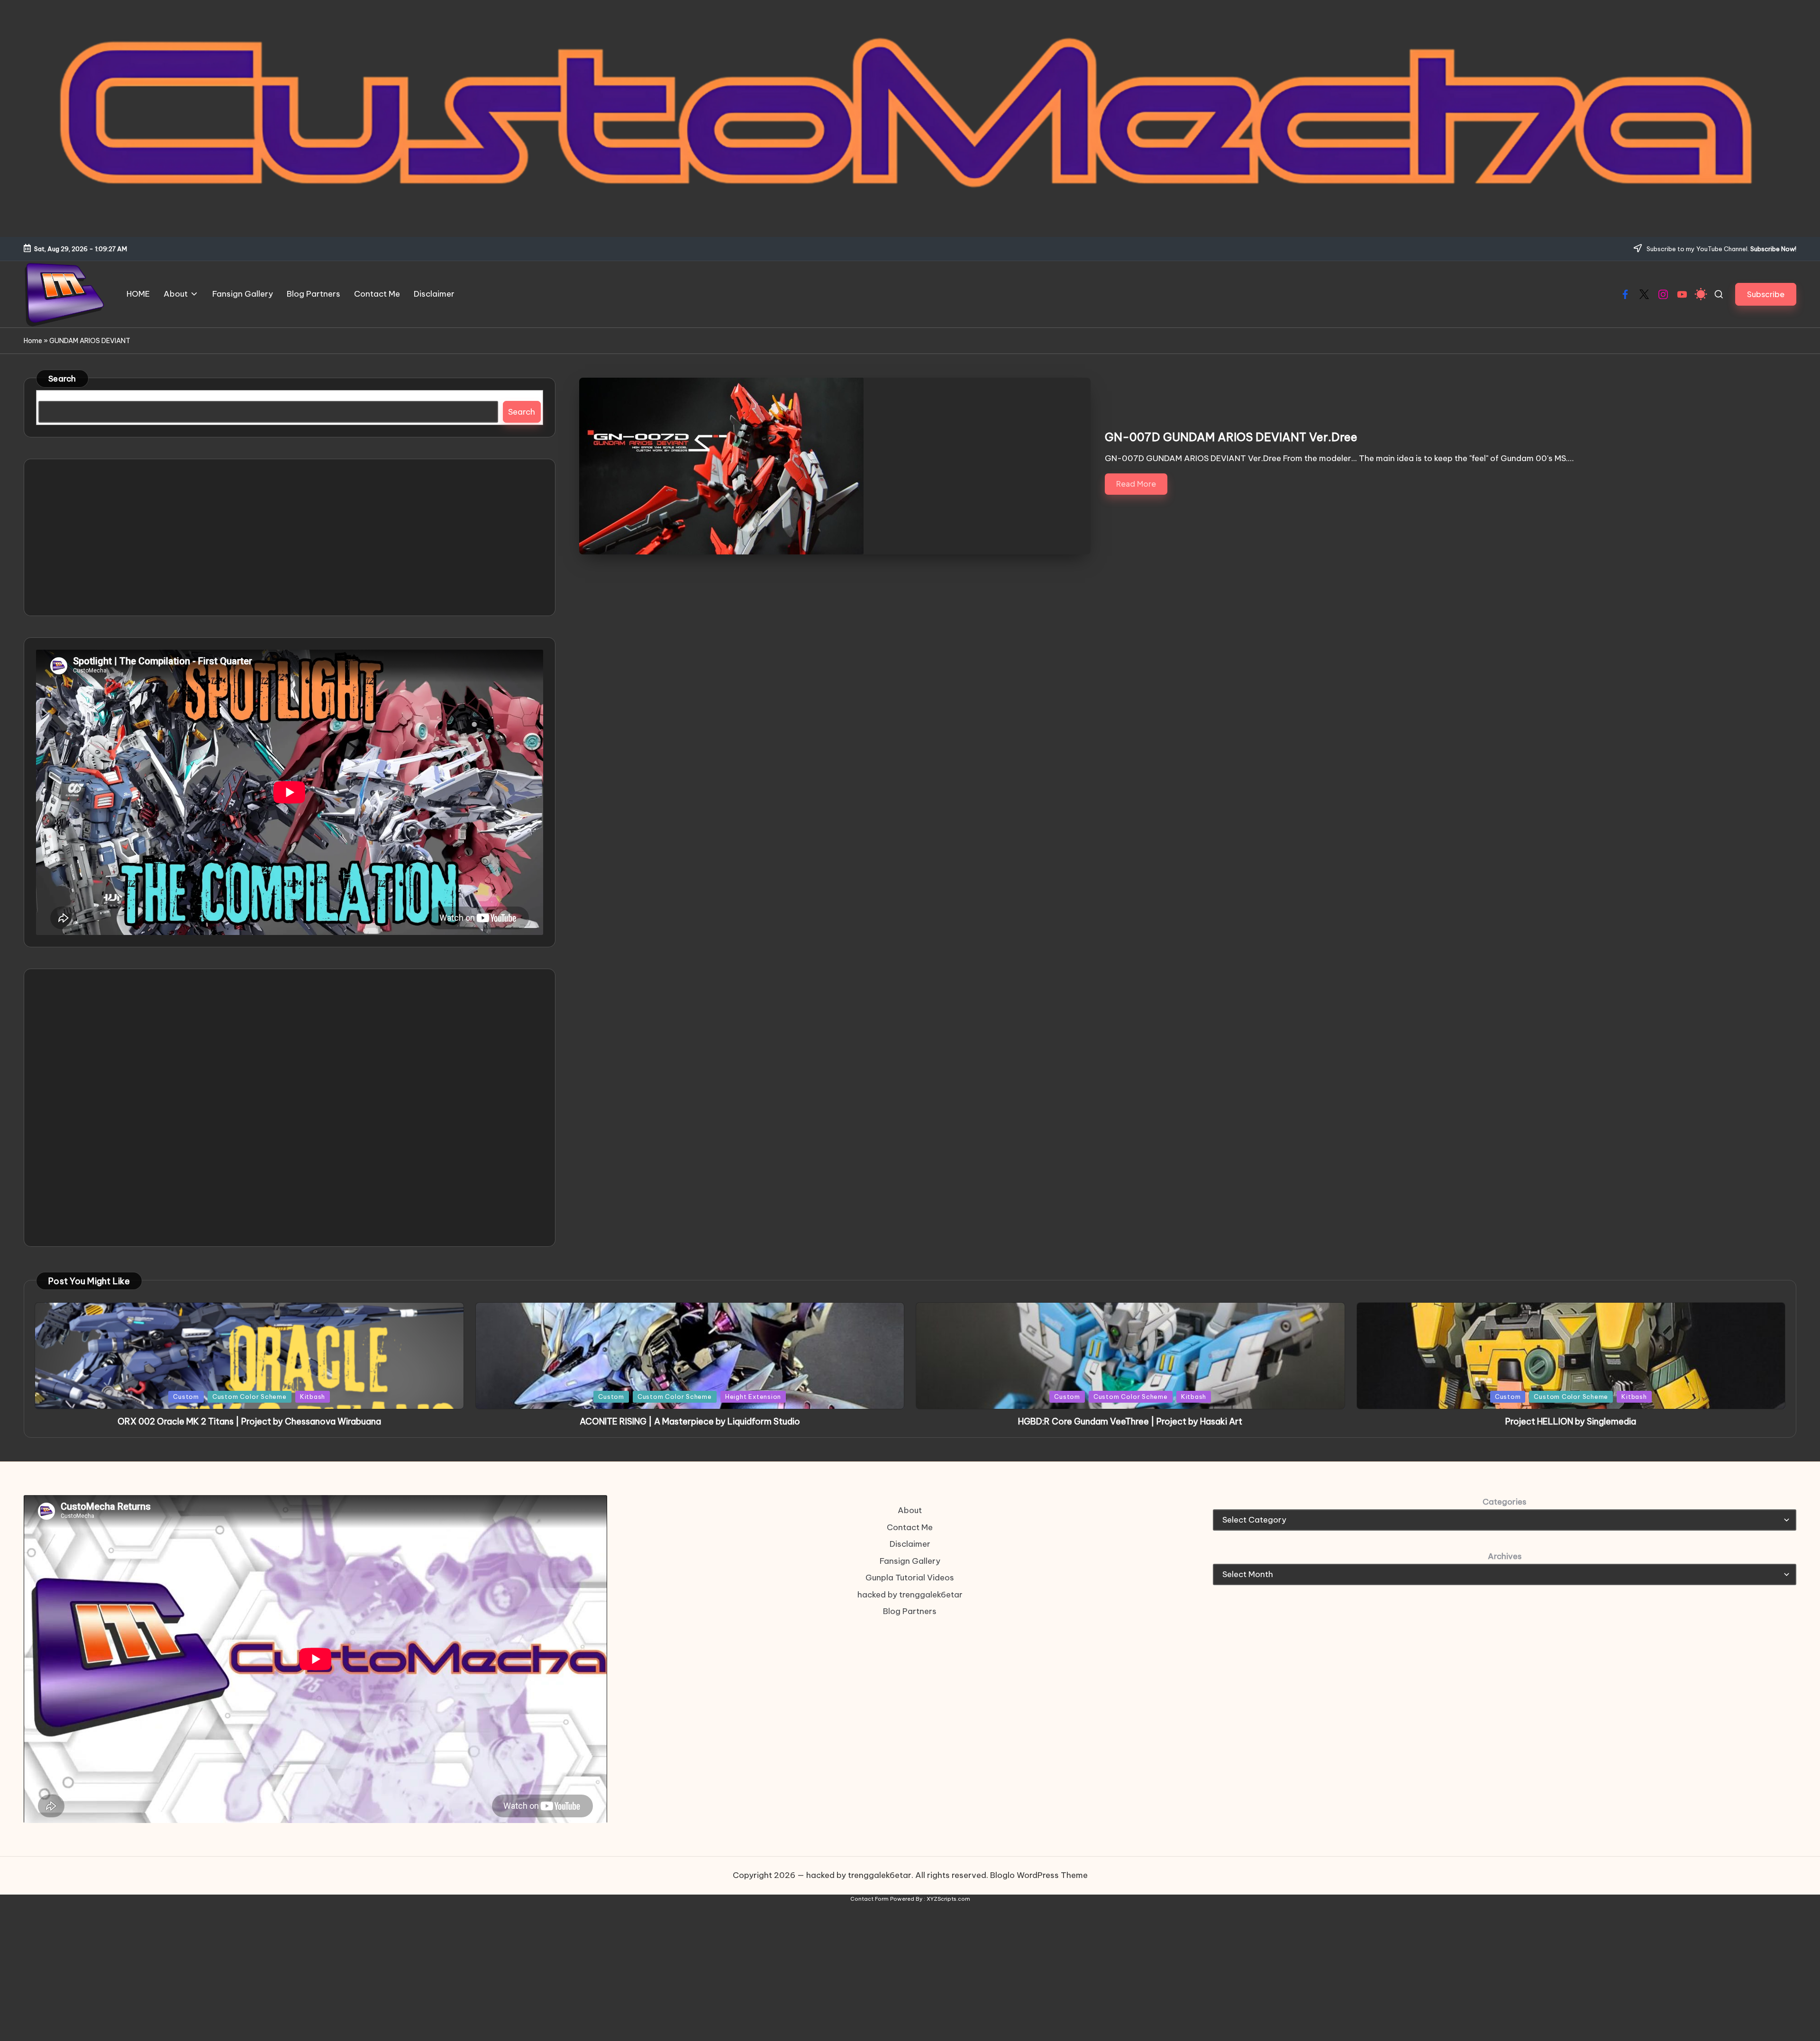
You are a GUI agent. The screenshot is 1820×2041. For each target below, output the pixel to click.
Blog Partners (910, 1611)
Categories (1505, 1502)
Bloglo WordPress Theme (1039, 1875)
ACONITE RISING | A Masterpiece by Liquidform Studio (690, 1421)
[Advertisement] (290, 537)
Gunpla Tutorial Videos (910, 1578)
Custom (186, 1397)
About (910, 1510)
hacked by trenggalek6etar (910, 1595)
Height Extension (753, 1397)
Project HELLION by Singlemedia (1571, 1421)
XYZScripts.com (948, 1899)
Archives (1505, 1556)
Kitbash (313, 1397)
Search (62, 379)
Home (33, 341)
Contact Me (910, 1527)
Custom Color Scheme (250, 1397)
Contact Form (869, 1899)
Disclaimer (910, 1544)
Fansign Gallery (910, 1561)
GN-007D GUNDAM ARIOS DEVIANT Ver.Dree (1231, 437)
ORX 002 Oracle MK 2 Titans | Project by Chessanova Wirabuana (249, 1421)
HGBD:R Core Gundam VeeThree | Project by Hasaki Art (1130, 1421)
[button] (1766, 294)
